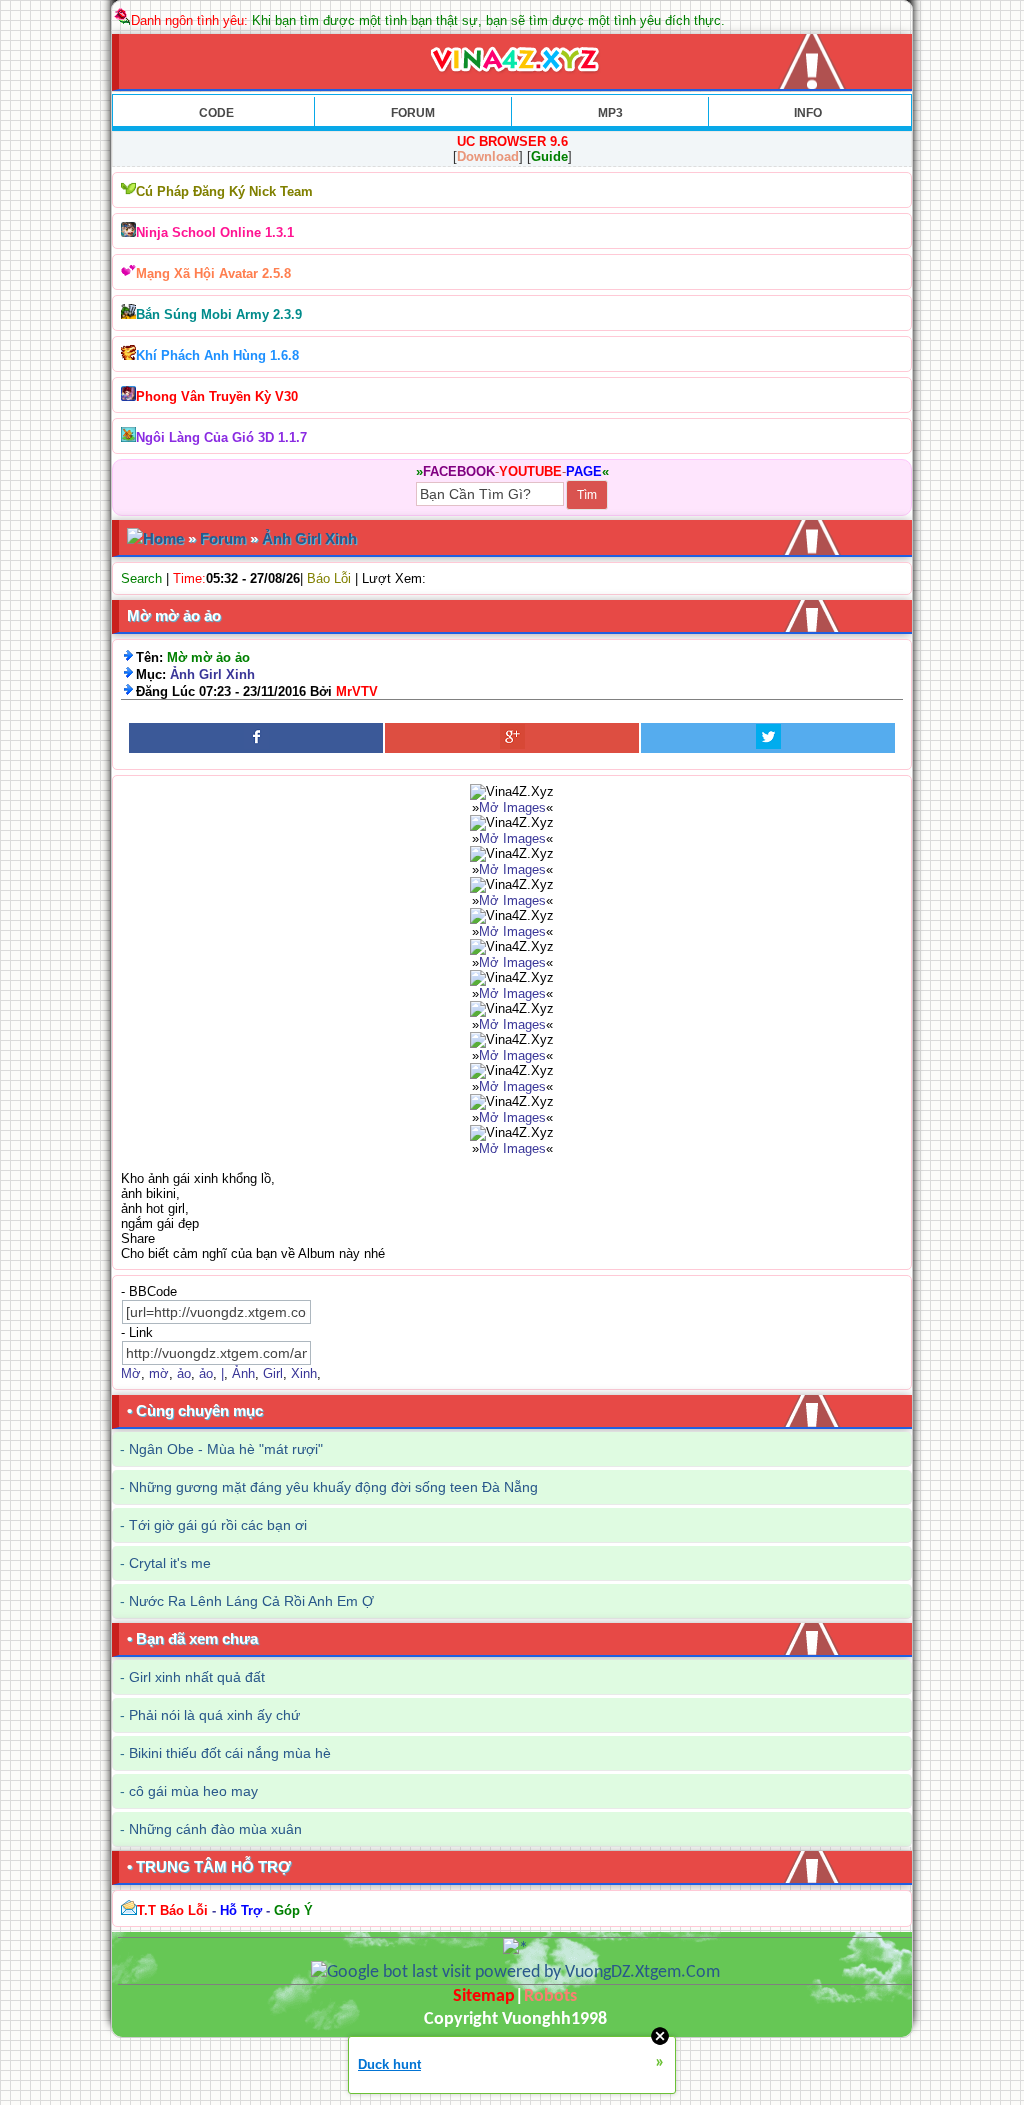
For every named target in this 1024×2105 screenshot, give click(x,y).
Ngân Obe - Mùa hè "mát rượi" (226, 1449)
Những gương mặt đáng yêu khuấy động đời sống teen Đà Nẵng (333, 1487)
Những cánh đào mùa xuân (215, 1829)
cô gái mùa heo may (193, 1791)
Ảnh (243, 1373)
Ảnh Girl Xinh (309, 538)
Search (141, 578)
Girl (273, 1373)
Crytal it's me (170, 1563)
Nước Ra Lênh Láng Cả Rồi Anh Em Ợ (251, 1601)
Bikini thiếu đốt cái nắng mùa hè (230, 1753)
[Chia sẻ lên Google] (512, 738)
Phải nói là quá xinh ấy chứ (214, 1715)
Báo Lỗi (329, 578)
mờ (159, 1373)
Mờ (131, 1373)
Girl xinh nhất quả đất (197, 1677)
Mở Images (512, 807)
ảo (184, 1373)
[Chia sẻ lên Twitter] (768, 738)
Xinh (304, 1373)
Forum (223, 538)
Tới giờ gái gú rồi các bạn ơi (218, 1525)
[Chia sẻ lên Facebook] (256, 738)
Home (163, 538)
